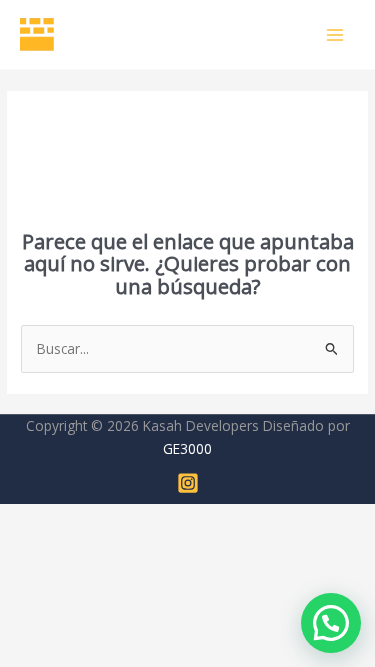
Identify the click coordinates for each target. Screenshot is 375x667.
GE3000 (187, 448)
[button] (331, 623)
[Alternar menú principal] (335, 34)
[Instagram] (188, 483)
